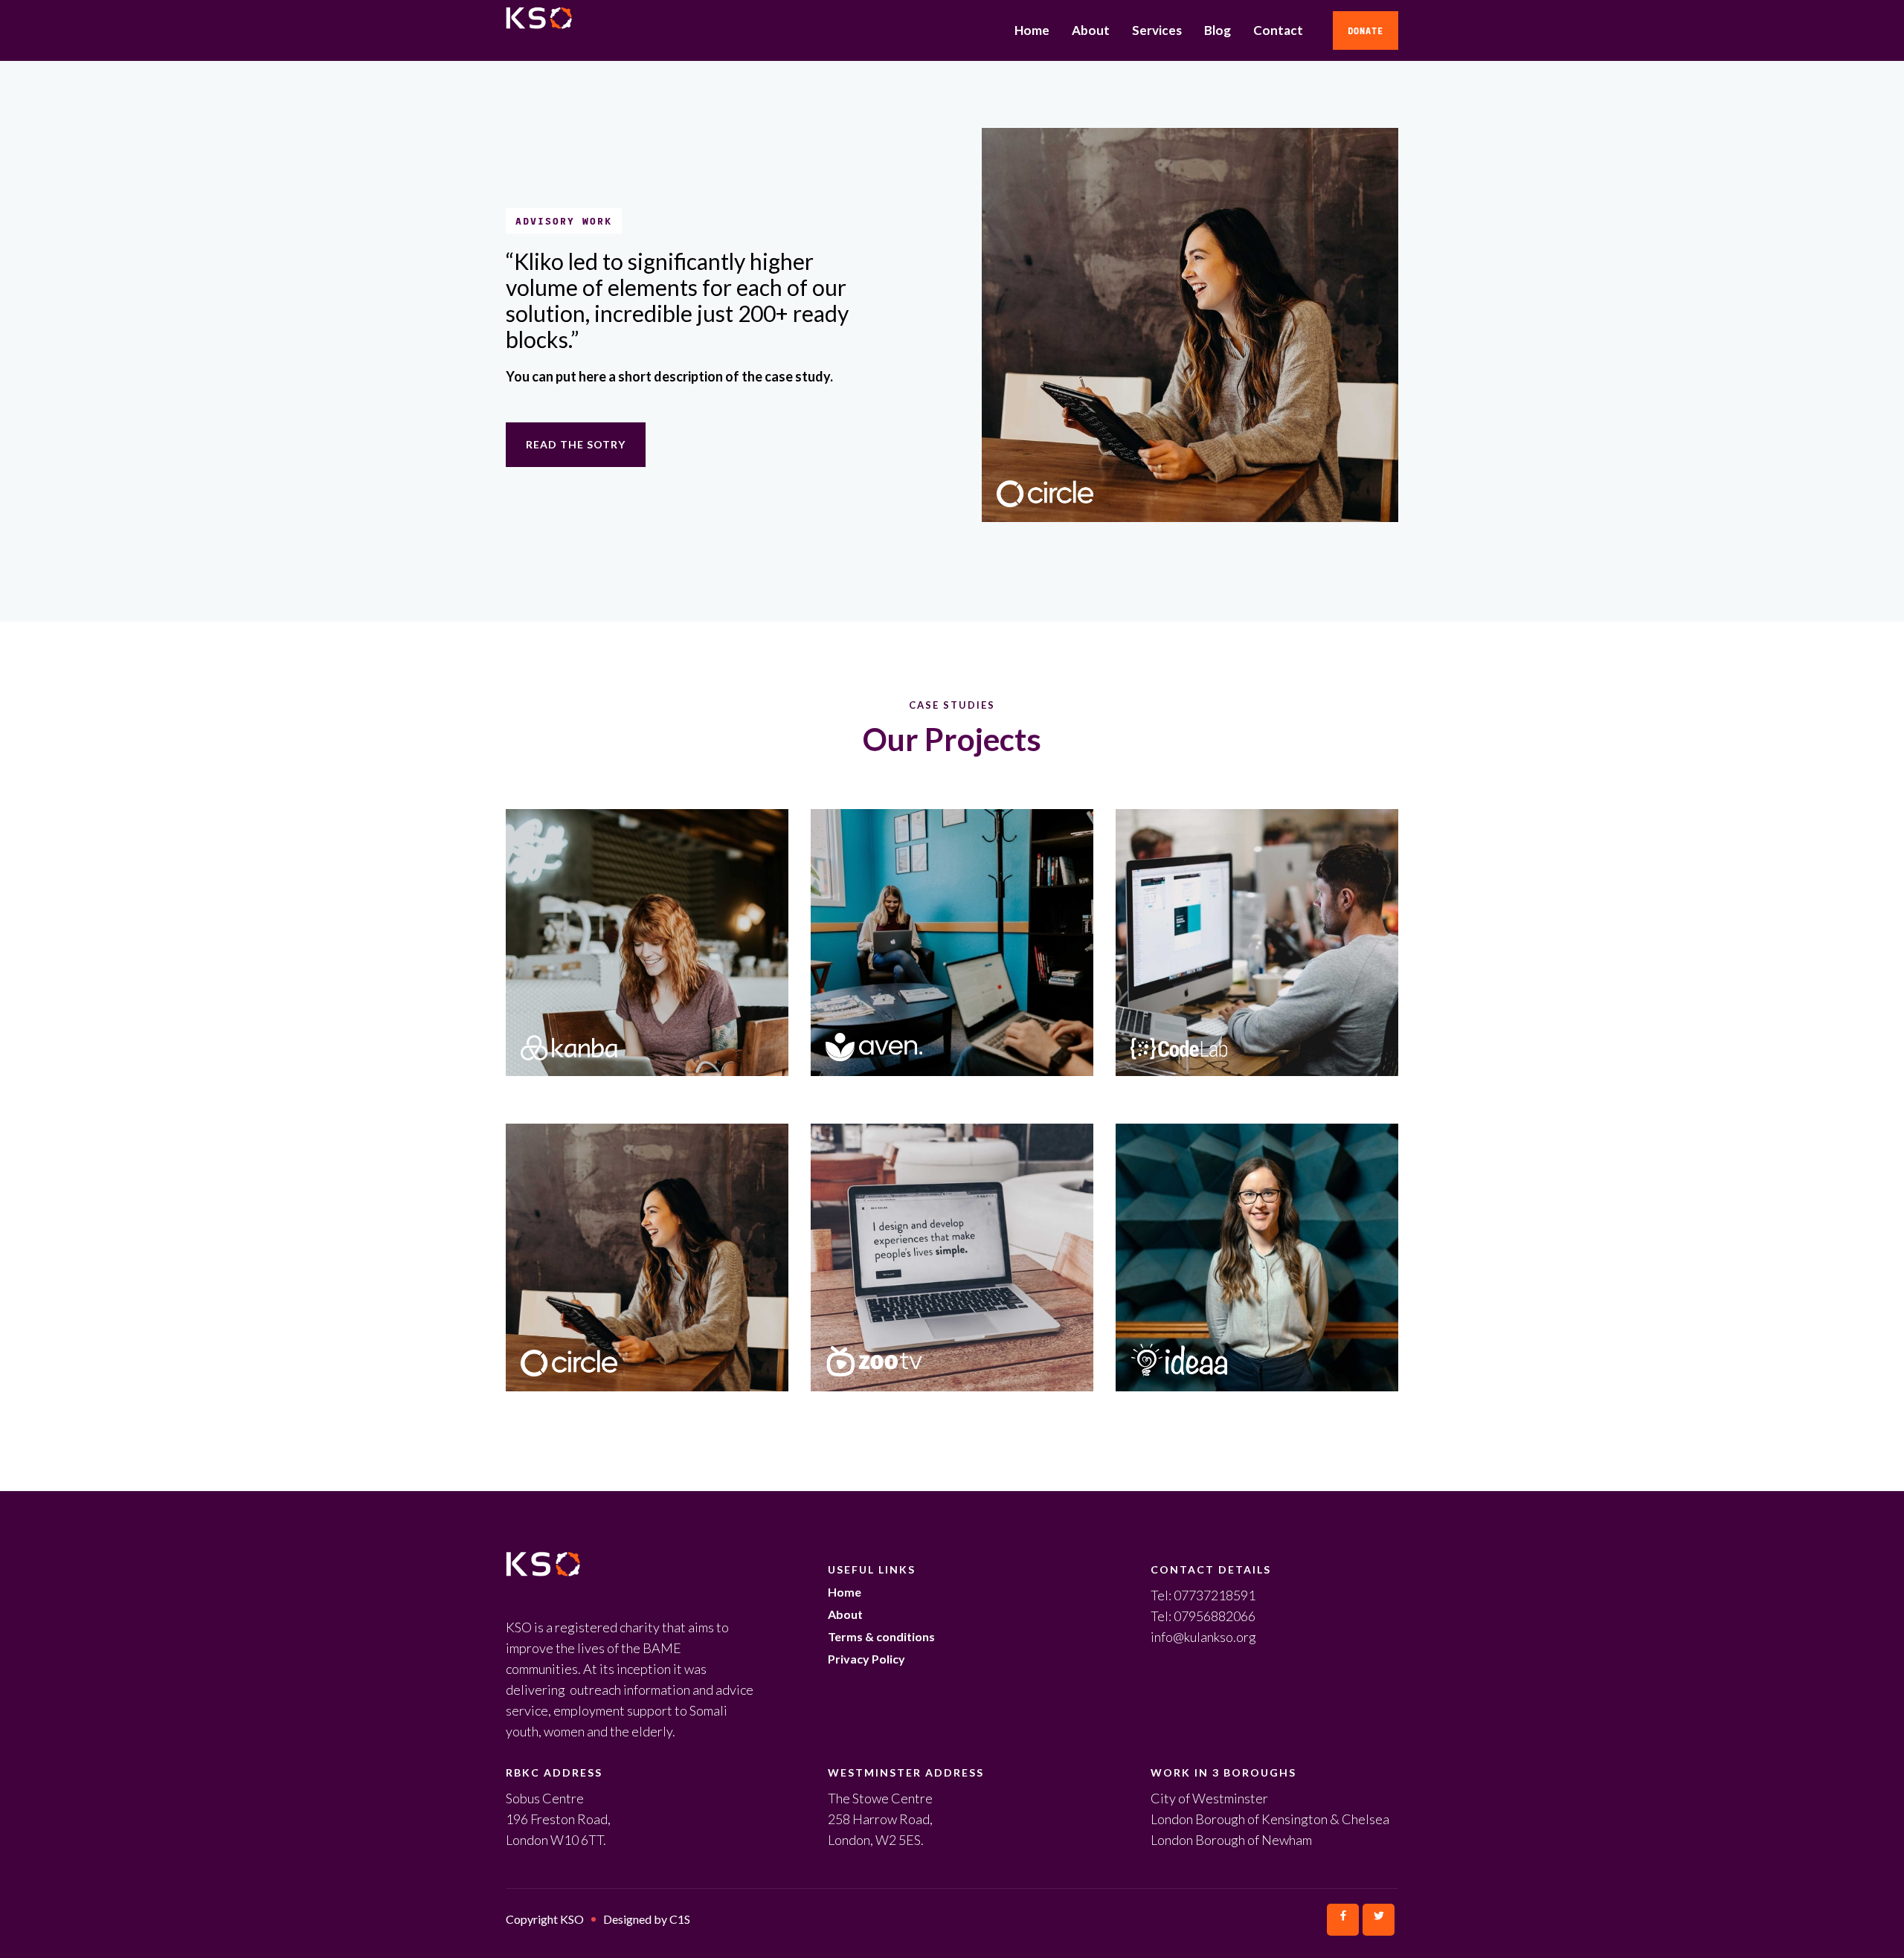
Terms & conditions (881, 1636)
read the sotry (576, 444)
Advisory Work (564, 221)
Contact (1278, 30)
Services (1157, 30)
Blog (1218, 30)
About (1091, 30)
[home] (615, 30)
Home (1032, 30)
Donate (1366, 30)
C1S (680, 1919)
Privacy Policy (866, 1659)
